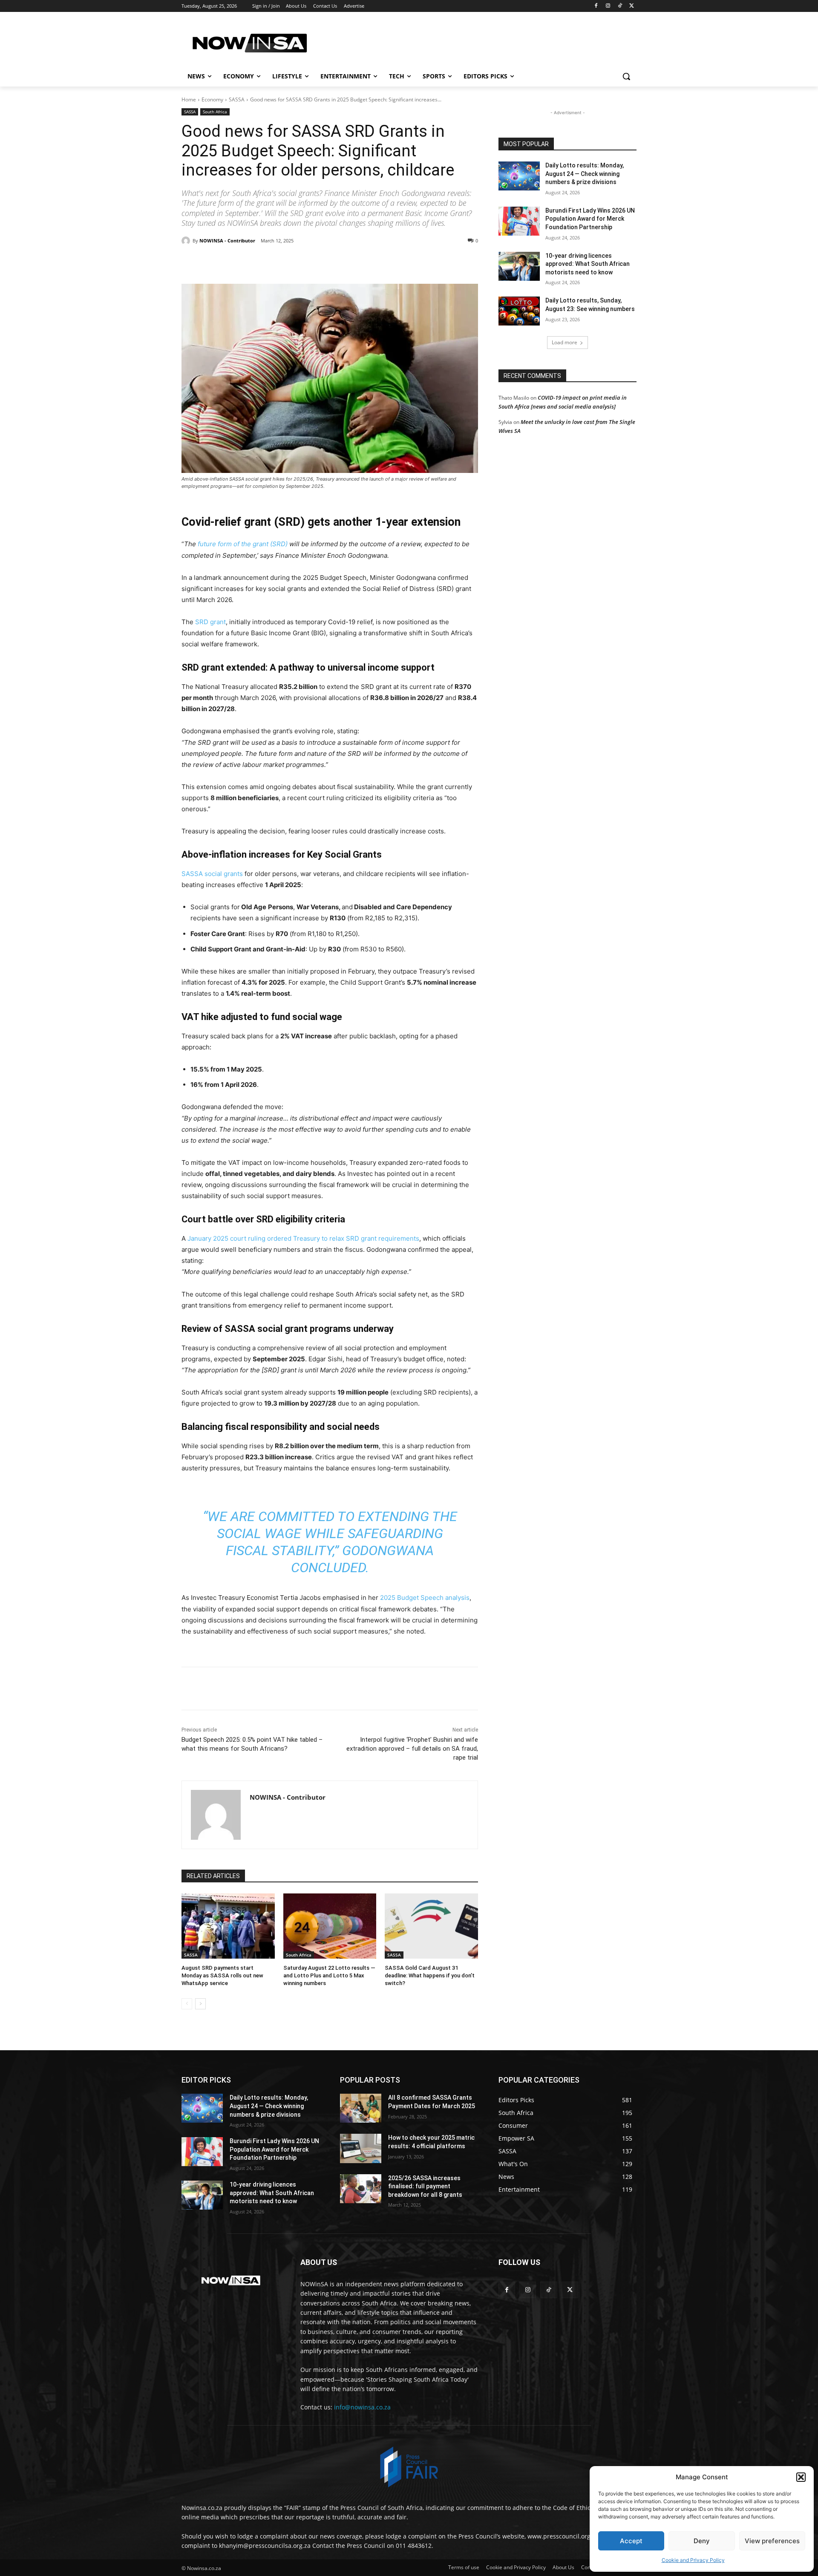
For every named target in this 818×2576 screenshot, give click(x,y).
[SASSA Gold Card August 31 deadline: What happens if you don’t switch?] (431, 1926)
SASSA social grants (212, 874)
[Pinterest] (279, 262)
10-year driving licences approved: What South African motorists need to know (588, 264)
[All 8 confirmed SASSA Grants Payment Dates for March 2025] (361, 2108)
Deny (702, 2541)
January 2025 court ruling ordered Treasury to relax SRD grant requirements (303, 1238)
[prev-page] (187, 2004)
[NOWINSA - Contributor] (187, 241)
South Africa (215, 112)
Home (189, 99)
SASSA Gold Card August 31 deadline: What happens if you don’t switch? (430, 1975)
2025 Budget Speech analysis (425, 1598)
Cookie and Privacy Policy (693, 2560)
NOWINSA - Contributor (227, 241)
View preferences (772, 2541)
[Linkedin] (319, 262)
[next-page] (200, 2004)
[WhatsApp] (299, 262)
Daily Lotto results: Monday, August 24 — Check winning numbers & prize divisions (585, 174)
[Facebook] (596, 6)
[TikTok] (620, 6)
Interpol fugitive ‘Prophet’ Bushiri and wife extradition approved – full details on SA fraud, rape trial (412, 1749)
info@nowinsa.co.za (362, 2407)
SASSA (237, 99)
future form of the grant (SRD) (243, 544)
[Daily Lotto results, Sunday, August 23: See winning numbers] (519, 311)
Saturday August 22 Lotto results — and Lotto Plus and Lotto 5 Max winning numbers (329, 1975)
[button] (801, 2477)
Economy (212, 99)
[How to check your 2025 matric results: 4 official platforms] (361, 2148)
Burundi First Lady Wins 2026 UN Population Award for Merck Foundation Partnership (590, 219)
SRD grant (210, 622)
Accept (631, 2541)
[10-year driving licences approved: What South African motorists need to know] (519, 266)
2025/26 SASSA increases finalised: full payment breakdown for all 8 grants (425, 2186)
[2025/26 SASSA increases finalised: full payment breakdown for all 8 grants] (361, 2189)
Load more (565, 342)
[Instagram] (608, 6)
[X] (632, 6)
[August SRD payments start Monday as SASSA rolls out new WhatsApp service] (228, 1926)
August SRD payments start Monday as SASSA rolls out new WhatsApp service (222, 1975)
